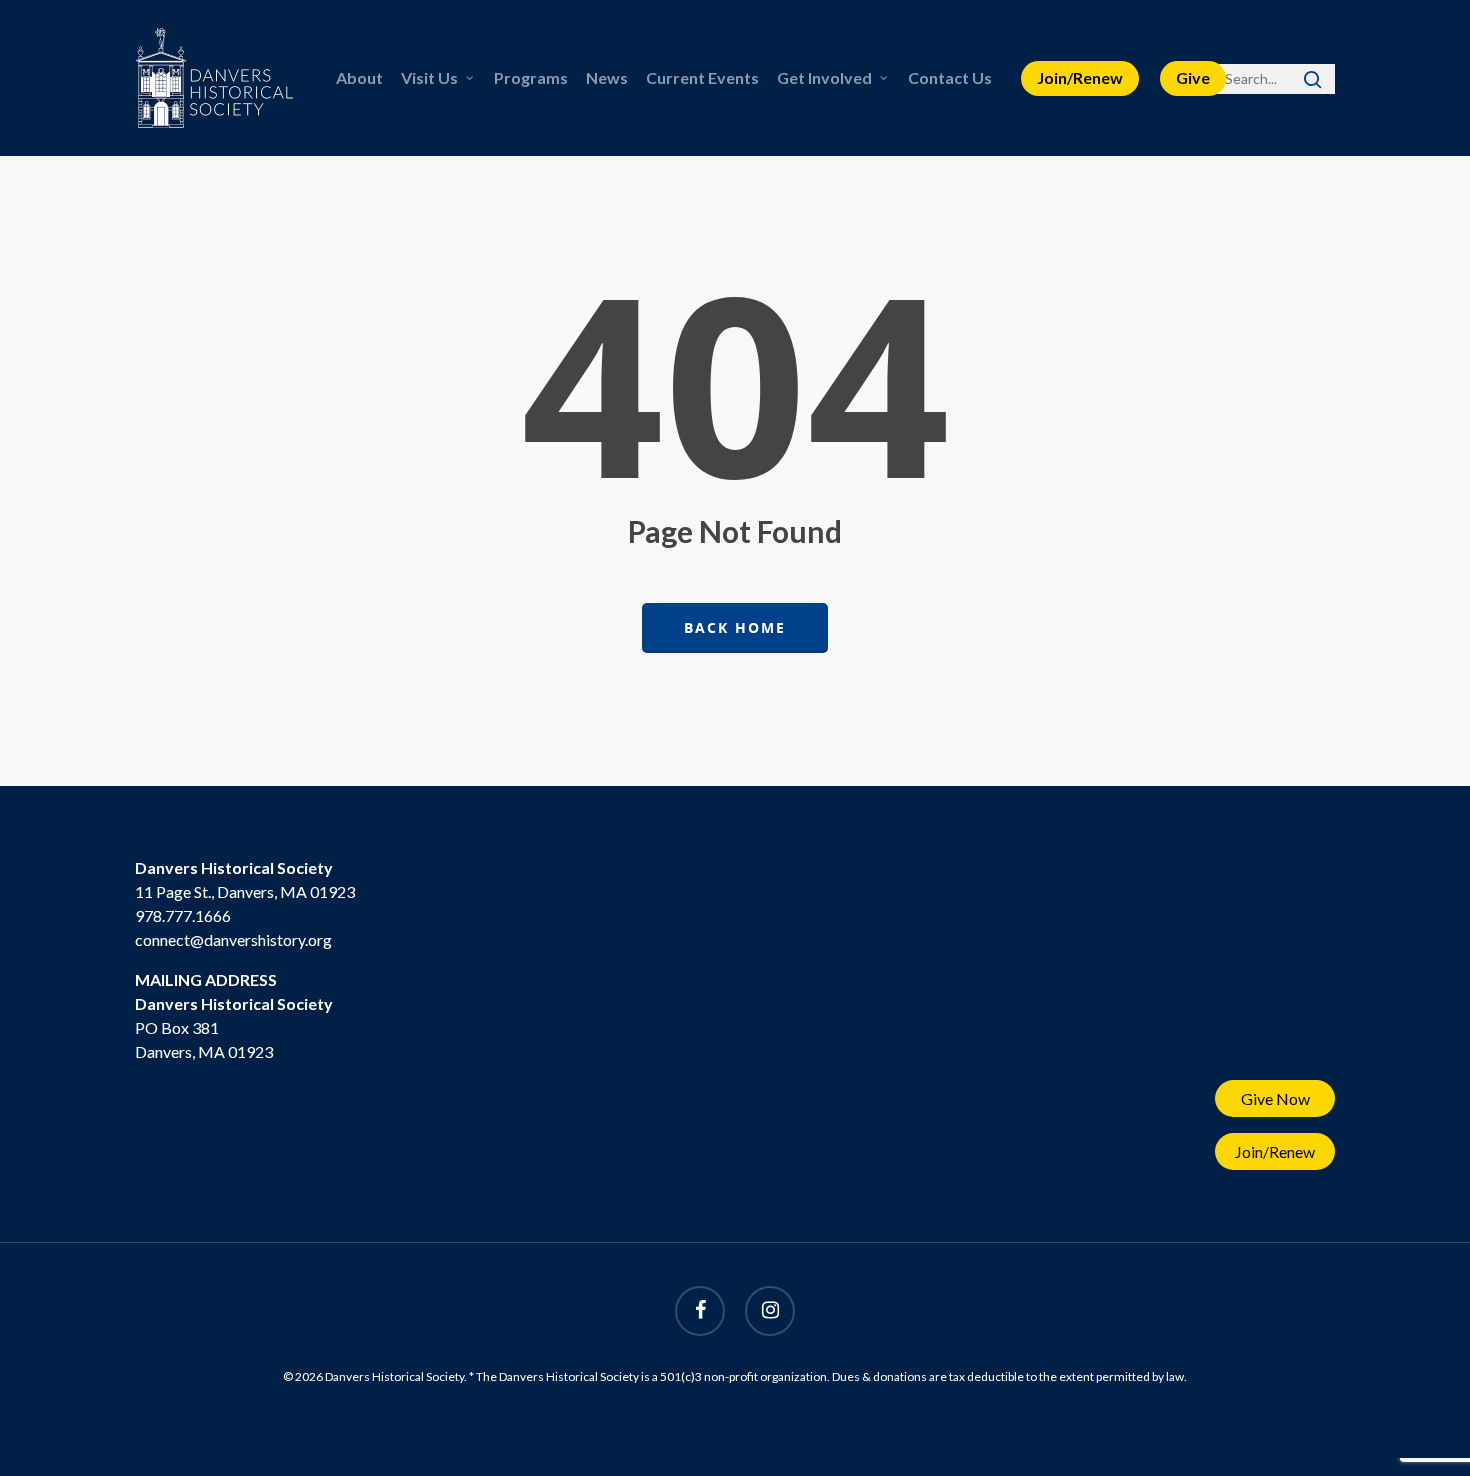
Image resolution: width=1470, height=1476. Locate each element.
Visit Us (429, 77)
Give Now (1275, 1098)
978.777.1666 (183, 915)
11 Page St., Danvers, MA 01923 (245, 891)
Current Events (702, 77)
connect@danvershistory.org (233, 939)
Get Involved (824, 77)
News (607, 77)
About (359, 77)
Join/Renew (1080, 77)
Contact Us (950, 77)
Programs (531, 77)
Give (1193, 77)
